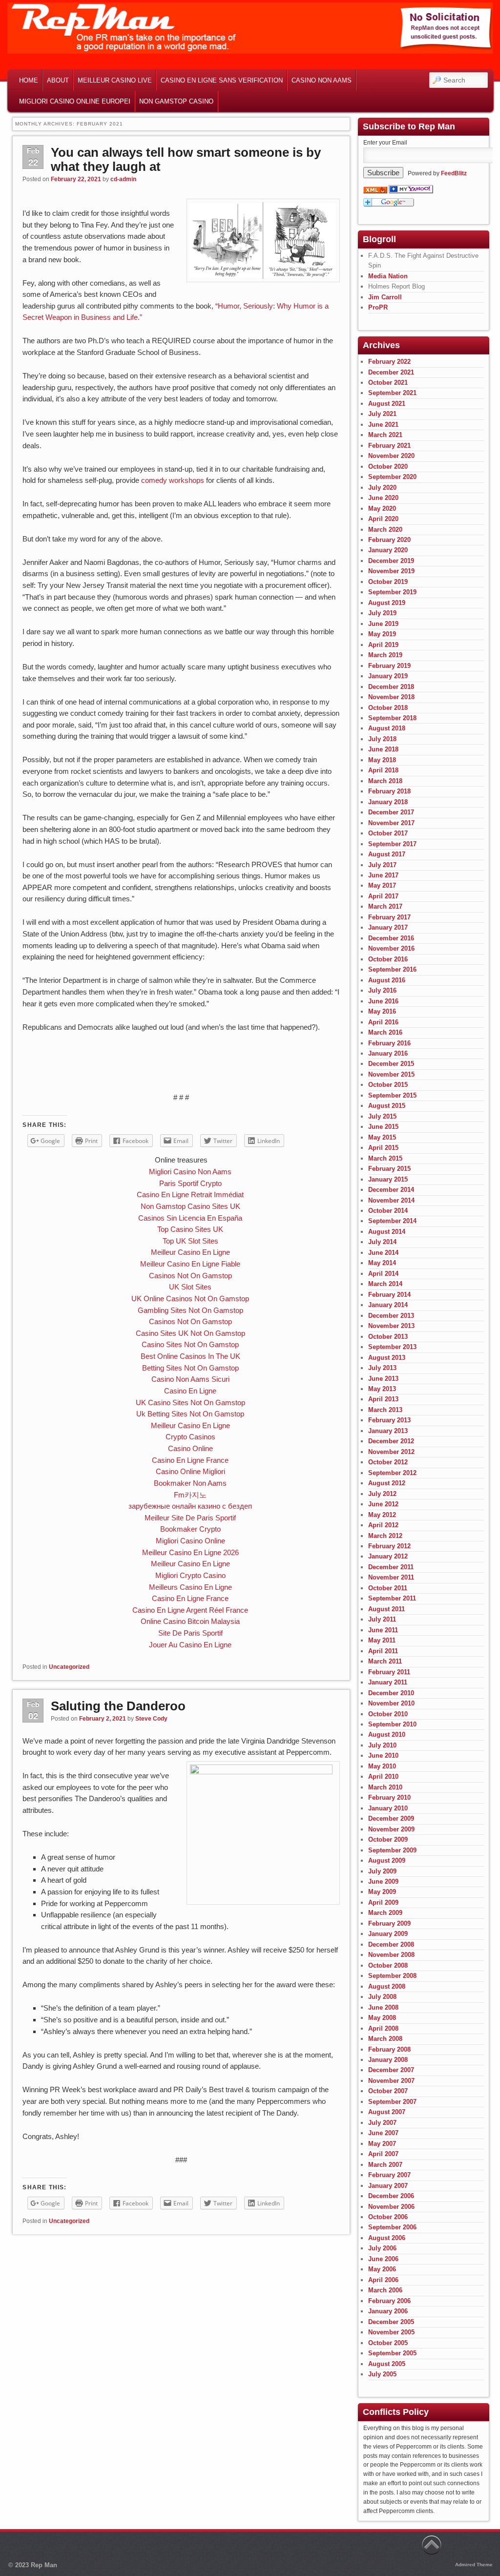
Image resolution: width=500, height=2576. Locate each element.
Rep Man (44, 2565)
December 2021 (391, 372)
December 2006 (391, 2196)
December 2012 (391, 1441)
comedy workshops (173, 480)
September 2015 (392, 1095)
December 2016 (391, 938)
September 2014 (392, 1221)
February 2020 (389, 540)
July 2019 (382, 613)
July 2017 (382, 865)
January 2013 (388, 1431)
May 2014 (382, 1263)
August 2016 (387, 980)
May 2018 (382, 760)
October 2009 (388, 1839)
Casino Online (190, 1448)
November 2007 (391, 2081)
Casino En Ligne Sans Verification (222, 80)
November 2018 (391, 697)
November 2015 (391, 1074)
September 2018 (392, 718)
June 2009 (383, 1881)
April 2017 (383, 896)
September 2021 (392, 393)
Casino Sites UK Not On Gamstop (190, 1333)
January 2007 (388, 2186)
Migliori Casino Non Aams (190, 1172)
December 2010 (391, 1693)
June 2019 (383, 624)
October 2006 (388, 2217)
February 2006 (389, 2301)
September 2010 (392, 1724)
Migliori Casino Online (190, 1541)
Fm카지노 (190, 1495)
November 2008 (391, 1955)
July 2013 (382, 1368)
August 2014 (387, 1232)
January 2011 (388, 1682)
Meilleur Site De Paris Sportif (190, 1518)
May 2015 (382, 1137)
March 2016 (385, 1032)
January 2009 (388, 1934)
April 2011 (383, 1651)
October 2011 (388, 1588)
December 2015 (391, 1064)
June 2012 (383, 1504)
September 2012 (392, 1473)
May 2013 (382, 1389)
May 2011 (382, 1640)
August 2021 (387, 404)
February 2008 (389, 2049)
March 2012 (385, 1536)
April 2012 (383, 1525)
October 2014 (388, 1211)
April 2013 (383, 1399)
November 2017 (391, 823)
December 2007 (391, 2070)
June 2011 (383, 1630)
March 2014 (385, 1284)
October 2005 (388, 2343)
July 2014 (382, 1242)
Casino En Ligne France (190, 1460)
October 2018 (388, 708)
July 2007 (382, 2123)
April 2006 (383, 2280)
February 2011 (389, 1672)
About (58, 80)
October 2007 (388, 2091)
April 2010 (383, 1776)
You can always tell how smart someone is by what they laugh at (186, 159)
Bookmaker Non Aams (190, 1483)
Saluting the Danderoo (118, 1706)
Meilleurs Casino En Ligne (190, 1587)
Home (29, 80)
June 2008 (383, 2007)
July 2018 (382, 739)
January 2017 (388, 927)
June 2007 (383, 2133)
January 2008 (388, 2060)
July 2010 (382, 1745)
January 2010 (388, 1808)
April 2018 (383, 770)
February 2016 (389, 1043)
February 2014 (389, 1295)
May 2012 (382, 1515)
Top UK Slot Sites (190, 1241)
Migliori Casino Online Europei (75, 101)
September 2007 (392, 2102)
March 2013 (385, 1410)
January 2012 (388, 1556)
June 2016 (383, 1001)
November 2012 (391, 1452)
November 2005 (391, 2332)
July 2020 (382, 488)
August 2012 (387, 1483)
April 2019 (383, 645)
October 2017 (388, 833)
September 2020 (392, 477)
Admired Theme (474, 2565)
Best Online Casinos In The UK (190, 1356)
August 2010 (387, 1735)
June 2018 (383, 749)
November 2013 (391, 1326)
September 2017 (392, 844)
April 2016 (383, 1022)
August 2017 (387, 854)
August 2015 (387, 1106)
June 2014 (383, 1253)
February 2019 (389, 666)
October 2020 (388, 467)
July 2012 (382, 1494)
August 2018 (387, 728)
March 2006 (385, 2290)
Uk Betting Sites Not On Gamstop (190, 1414)
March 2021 (385, 435)
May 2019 (382, 634)
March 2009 (385, 1913)
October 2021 (388, 383)
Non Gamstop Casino (176, 101)
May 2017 (382, 885)
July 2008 (382, 1997)
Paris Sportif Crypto (190, 1183)
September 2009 (392, 1850)
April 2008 (383, 2028)
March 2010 (385, 1787)
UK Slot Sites (190, 1287)
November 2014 (391, 1200)
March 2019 (385, 655)
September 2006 (392, 2227)
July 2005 (382, 2374)
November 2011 (391, 1577)
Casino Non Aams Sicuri (190, 1379)
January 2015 (388, 1179)
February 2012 (389, 1546)
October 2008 (388, 1965)
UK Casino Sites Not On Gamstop (190, 1402)
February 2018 (389, 791)
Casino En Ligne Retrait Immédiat (190, 1195)
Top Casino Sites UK (190, 1229)
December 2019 (391, 561)
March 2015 (385, 1158)
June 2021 (383, 425)
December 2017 (391, 812)
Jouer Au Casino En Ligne (190, 1645)
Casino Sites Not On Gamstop (190, 1344)
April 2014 (383, 1274)
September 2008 (392, 1976)
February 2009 (389, 1923)
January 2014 (388, 1305)
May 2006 (382, 2269)
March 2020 (385, 530)
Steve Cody (151, 1719)
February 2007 (389, 2175)
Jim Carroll (385, 297)
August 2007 (387, 2112)
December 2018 (391, 687)
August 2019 (387, 603)
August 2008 (387, 1986)
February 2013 (389, 1420)
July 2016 (382, 990)
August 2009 (387, 1860)
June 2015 (383, 1127)
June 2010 (383, 1755)
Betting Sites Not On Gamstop (190, 1368)
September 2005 (392, 2353)
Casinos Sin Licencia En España (190, 1218)
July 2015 (382, 1116)
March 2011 (385, 1661)
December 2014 (391, 1190)
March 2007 (385, 2165)
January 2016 (388, 1053)
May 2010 (382, 1766)
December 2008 (391, 1944)
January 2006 (388, 2311)
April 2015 (383, 1148)
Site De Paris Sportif (190, 1633)
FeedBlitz (454, 173)
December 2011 (391, 1567)
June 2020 (383, 498)
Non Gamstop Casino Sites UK (190, 1206)
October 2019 (388, 582)
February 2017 (389, 917)
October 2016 (388, 959)
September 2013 (392, 1347)
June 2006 (383, 2259)
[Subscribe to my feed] (375, 191)
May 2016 (382, 1011)
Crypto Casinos (190, 1437)
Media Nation (388, 276)
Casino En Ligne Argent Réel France (190, 1610)
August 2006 (387, 2238)
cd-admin (123, 179)
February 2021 (389, 446)
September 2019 (392, 592)
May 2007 (382, 2144)
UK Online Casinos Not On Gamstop (190, 1298)
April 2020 (383, 519)
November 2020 (391, 456)
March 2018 (385, 781)
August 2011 (386, 1609)
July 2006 (382, 2248)
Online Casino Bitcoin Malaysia (190, 1621)
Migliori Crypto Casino (190, 1575)
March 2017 (385, 906)
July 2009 (382, 1871)
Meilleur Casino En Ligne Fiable (190, 1264)
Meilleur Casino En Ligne (190, 1252)
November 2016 (391, 948)
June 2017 (383, 875)
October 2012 (388, 1462)
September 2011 (392, 1598)
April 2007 (383, 2154)
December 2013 (391, 1316)
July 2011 (382, 1619)
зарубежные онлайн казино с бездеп (190, 1506)
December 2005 (391, 2322)
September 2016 (392, 969)
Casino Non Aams (322, 80)
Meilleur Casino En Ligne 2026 (190, 1552)
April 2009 (383, 1902)
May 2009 (382, 1892)
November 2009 (391, 1829)
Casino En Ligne (190, 1391)
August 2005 (387, 2364)
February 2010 (389, 1797)
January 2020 (388, 550)
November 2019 (391, 571)
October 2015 (388, 1085)
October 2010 (388, 1714)
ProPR (378, 307)
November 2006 (391, 2207)
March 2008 (385, 2039)
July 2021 (382, 414)
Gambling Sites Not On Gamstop (190, 1310)
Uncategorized (69, 1667)
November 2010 (391, 1703)
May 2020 (382, 509)
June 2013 (383, 1379)
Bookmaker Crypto (190, 1529)
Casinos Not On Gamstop (190, 1276)
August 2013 (387, 1358)
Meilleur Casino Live (115, 80)
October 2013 (388, 1337)
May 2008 (382, 2018)
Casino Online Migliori (190, 1471)
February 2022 (389, 362)
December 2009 (391, 1818)
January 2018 (388, 802)
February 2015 (389, 1169)
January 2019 (388, 676)
